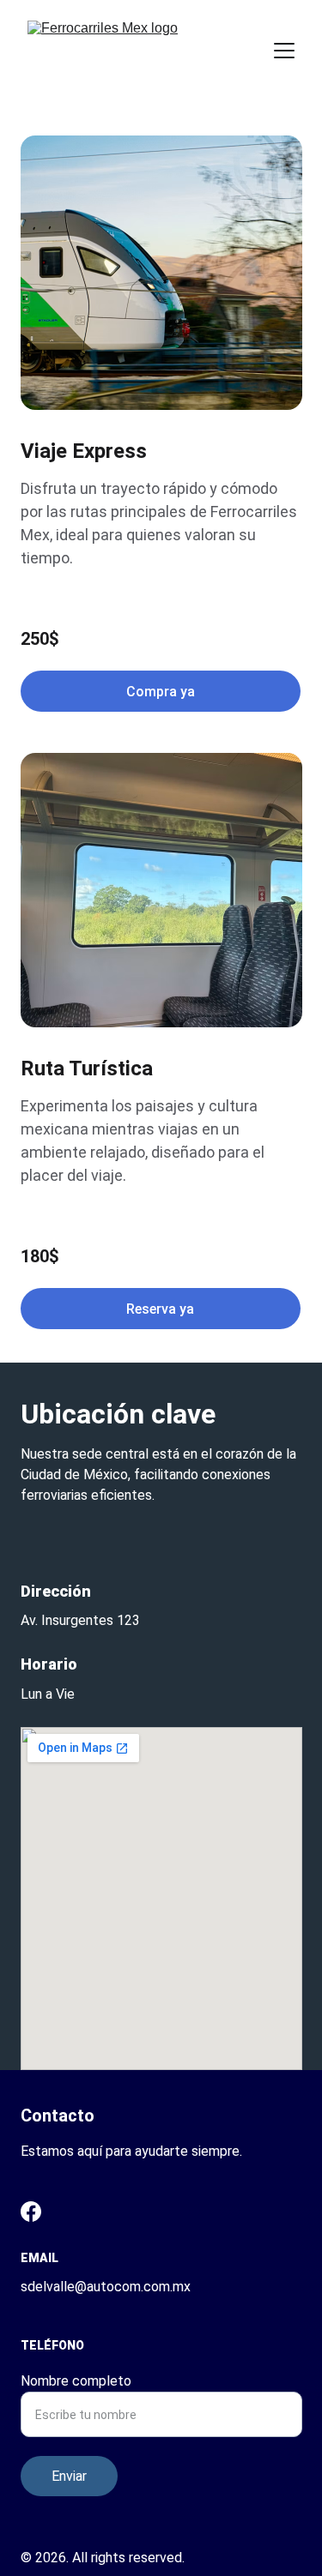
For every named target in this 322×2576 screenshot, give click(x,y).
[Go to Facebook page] (31, 2212)
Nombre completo (76, 2381)
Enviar (69, 2476)
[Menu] (284, 51)
